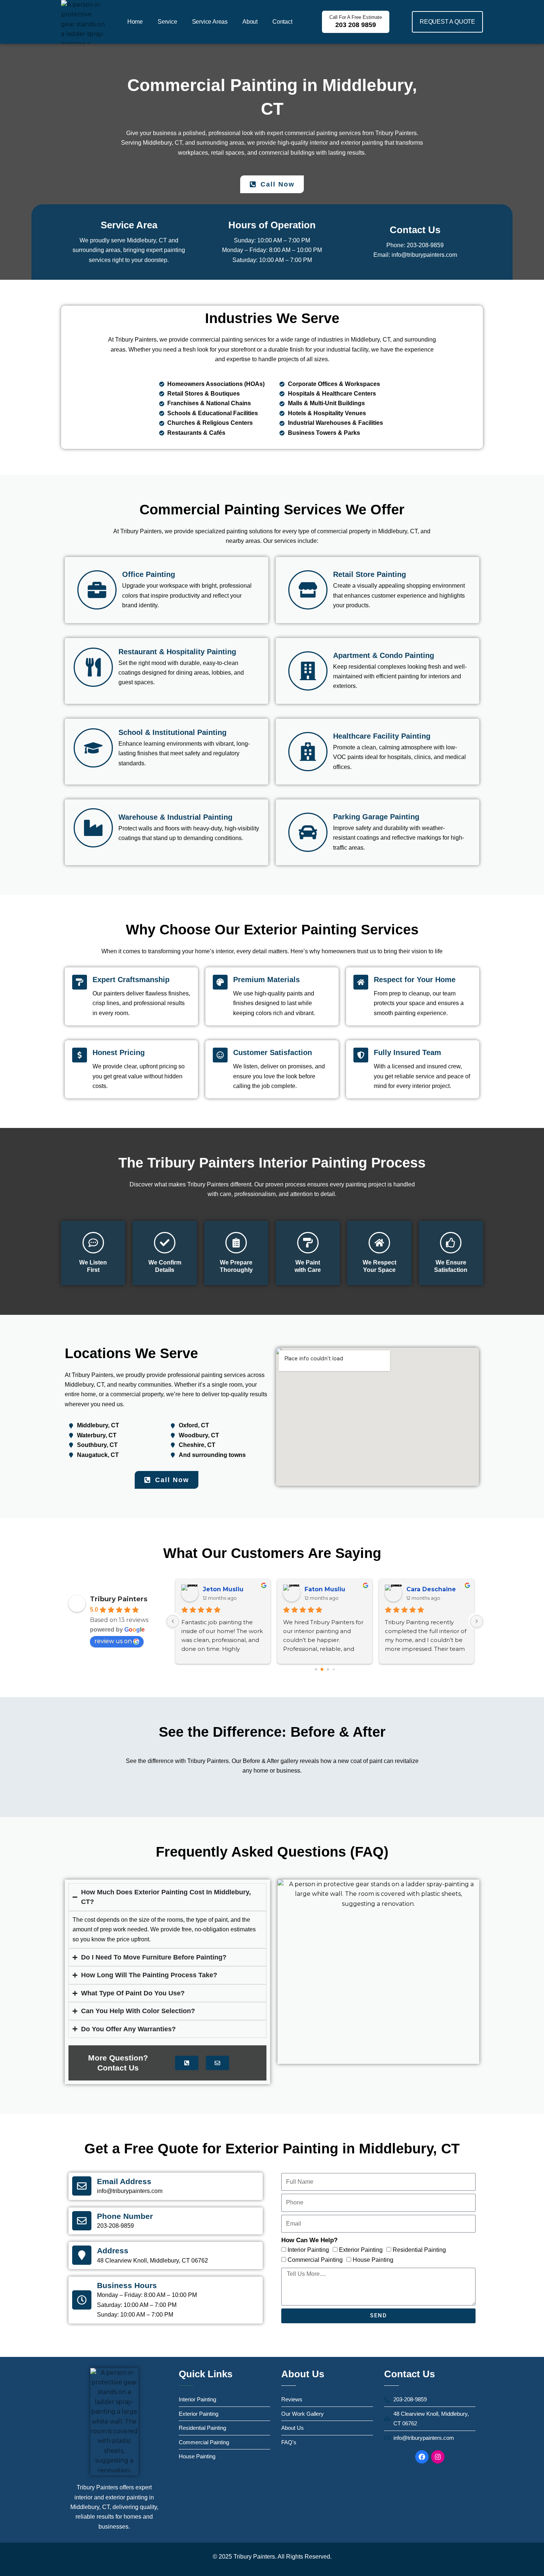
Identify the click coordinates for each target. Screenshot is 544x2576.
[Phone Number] (82, 2221)
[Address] (82, 2255)
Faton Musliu (325, 1589)
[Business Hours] (82, 2300)
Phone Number (125, 2216)
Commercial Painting (315, 2260)
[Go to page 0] (316, 1670)
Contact (282, 22)
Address (113, 2251)
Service (167, 22)
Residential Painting (419, 2250)
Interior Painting (308, 2250)
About (250, 22)
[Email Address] (82, 2186)
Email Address (124, 2181)
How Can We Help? (309, 2240)
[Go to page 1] (322, 1670)
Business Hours (127, 2285)
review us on (113, 1641)
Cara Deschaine (431, 1589)
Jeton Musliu (223, 1589)
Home (135, 22)
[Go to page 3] (334, 1670)
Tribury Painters (119, 1599)
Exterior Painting (361, 2250)
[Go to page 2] (328, 1670)
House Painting (373, 2260)
